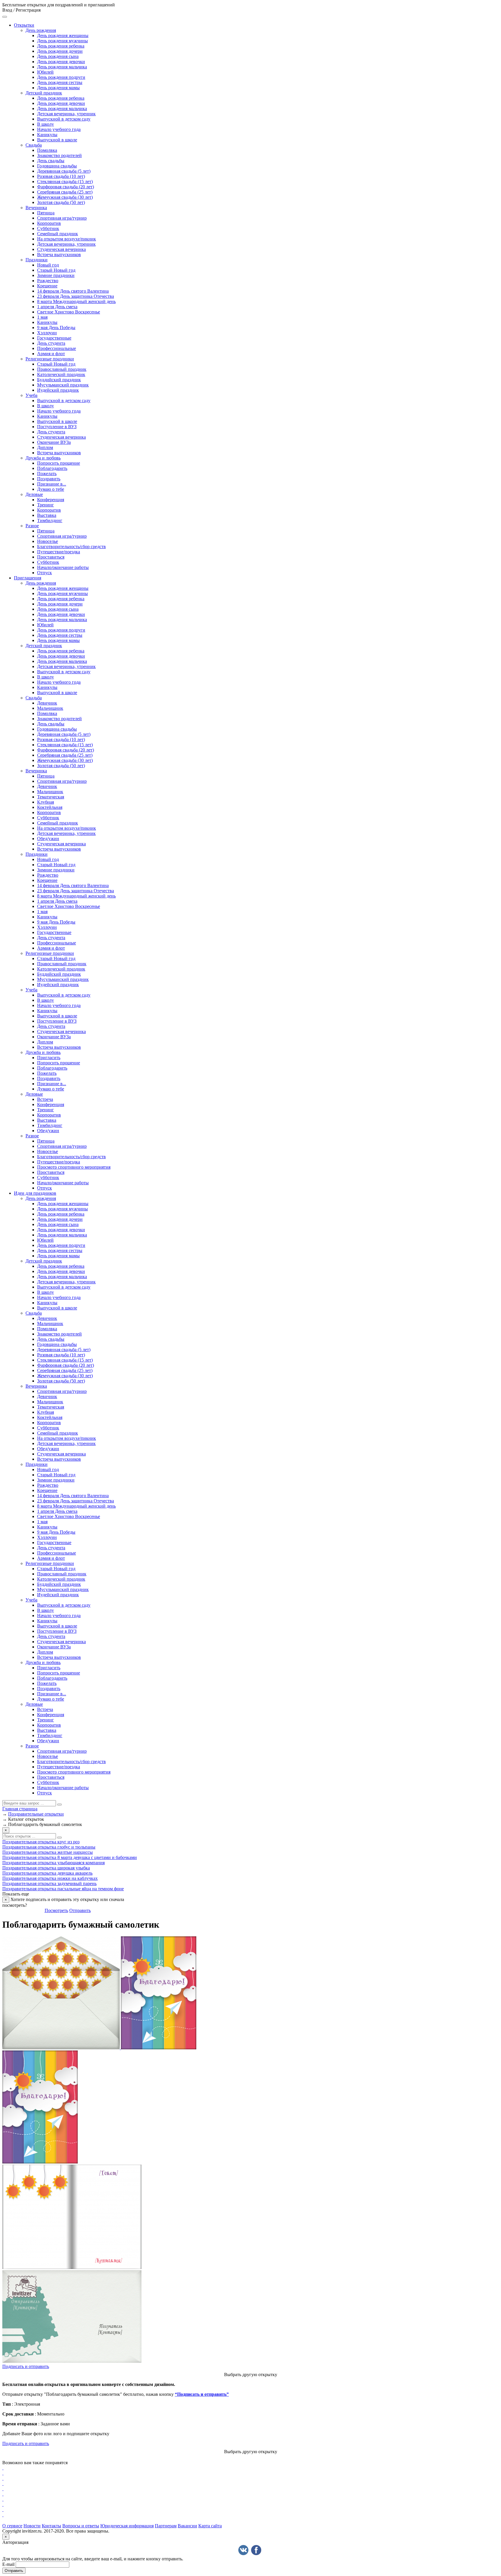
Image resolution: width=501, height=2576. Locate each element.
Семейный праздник (58, 234)
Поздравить (49, 479)
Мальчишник (50, 708)
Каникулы (47, 135)
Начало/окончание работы (63, 567)
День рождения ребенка (61, 46)
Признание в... (52, 484)
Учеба (31, 395)
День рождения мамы (58, 88)
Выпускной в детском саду (64, 119)
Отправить (80, 1910)
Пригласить (49, 1058)
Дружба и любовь (43, 458)
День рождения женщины (63, 35)
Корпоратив (49, 223)
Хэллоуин (47, 333)
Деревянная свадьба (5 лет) (64, 171)
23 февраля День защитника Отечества (76, 296)
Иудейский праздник (58, 390)
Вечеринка (36, 208)
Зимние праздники (56, 275)
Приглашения (28, 578)
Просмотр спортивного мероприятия (74, 1167)
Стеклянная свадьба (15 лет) (65, 181)
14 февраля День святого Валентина (73, 291)
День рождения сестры (60, 82)
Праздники (37, 260)
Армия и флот (51, 354)
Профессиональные (57, 348)
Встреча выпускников (59, 255)
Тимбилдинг (50, 520)
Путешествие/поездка (59, 552)
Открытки (24, 25)
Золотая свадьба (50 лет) (61, 202)
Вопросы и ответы (81, 2526)
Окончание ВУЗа (54, 442)
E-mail (8, 2564)
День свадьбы (51, 161)
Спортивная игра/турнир (62, 218)
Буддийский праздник (59, 380)
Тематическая (51, 797)
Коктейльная (50, 807)
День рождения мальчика (62, 67)
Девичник (47, 703)
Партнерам (166, 2526)
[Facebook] (256, 2550)
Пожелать (47, 474)
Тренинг (46, 505)
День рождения (41, 30)
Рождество (48, 281)
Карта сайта (210, 2526)
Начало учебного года (59, 129)
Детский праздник (44, 93)
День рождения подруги (61, 77)
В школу (46, 124)
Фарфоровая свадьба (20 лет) (66, 187)
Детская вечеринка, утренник (66, 114)
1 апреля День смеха (57, 307)
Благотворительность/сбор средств (71, 547)
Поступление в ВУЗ (57, 427)
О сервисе (12, 2526)
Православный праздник (62, 369)
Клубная (46, 802)
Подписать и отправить (26, 2366)
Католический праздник (61, 374)
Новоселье (48, 541)
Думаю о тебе (51, 489)
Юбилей (45, 72)
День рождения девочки (61, 62)
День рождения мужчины (62, 41)
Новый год (48, 265)
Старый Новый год (56, 270)
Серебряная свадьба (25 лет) (65, 192)
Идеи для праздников (35, 1193)
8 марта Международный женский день (76, 301)
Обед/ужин (48, 839)
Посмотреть (56, 1910)
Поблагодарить (52, 468)
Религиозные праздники (50, 359)
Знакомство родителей (59, 155)
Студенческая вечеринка (61, 249)
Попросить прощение (59, 463)
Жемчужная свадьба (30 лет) (65, 197)
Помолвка (47, 150)
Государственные (54, 338)
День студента (51, 343)
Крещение (47, 286)
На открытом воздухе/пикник (67, 239)
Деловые (34, 494)
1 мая (42, 317)
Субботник (48, 228)
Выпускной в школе (57, 140)
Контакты (51, 2526)
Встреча (45, 1099)
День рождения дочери (60, 51)
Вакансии (187, 2526)
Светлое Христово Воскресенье (69, 312)
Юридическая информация (127, 2526)
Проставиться (51, 557)
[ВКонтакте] (243, 2550)
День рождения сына (58, 56)
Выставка (47, 515)
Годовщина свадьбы (57, 166)
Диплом (45, 447)
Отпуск (45, 573)
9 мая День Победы (56, 328)
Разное (32, 526)
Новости (32, 2526)
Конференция (51, 500)
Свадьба (34, 145)
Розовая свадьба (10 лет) (61, 176)
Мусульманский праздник (63, 385)
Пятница (46, 213)
